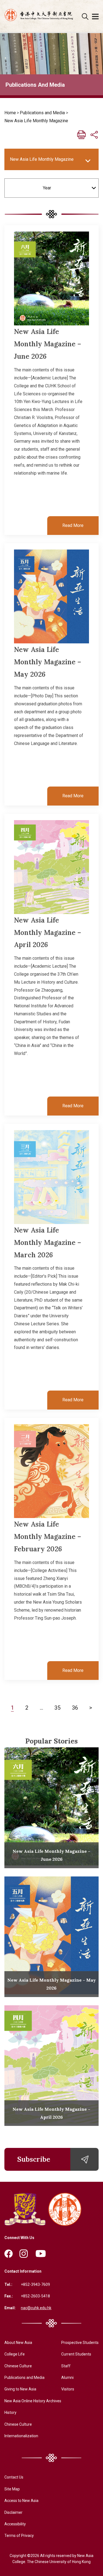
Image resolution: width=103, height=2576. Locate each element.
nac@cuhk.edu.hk (36, 2308)
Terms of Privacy (19, 2536)
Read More (73, 525)
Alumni (67, 2378)
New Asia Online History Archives (33, 2401)
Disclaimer (13, 2512)
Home (10, 113)
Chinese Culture (18, 2366)
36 (75, 1707)
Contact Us (14, 2477)
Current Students (76, 2354)
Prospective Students (80, 2343)
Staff (66, 2366)
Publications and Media (42, 113)
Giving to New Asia (20, 2389)
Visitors (68, 2389)
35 (57, 1707)
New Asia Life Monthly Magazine (36, 121)
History (10, 2412)
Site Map (12, 2489)
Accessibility (15, 2524)
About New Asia (18, 2343)
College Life (15, 2354)
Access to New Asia (21, 2501)
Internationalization (21, 2436)
